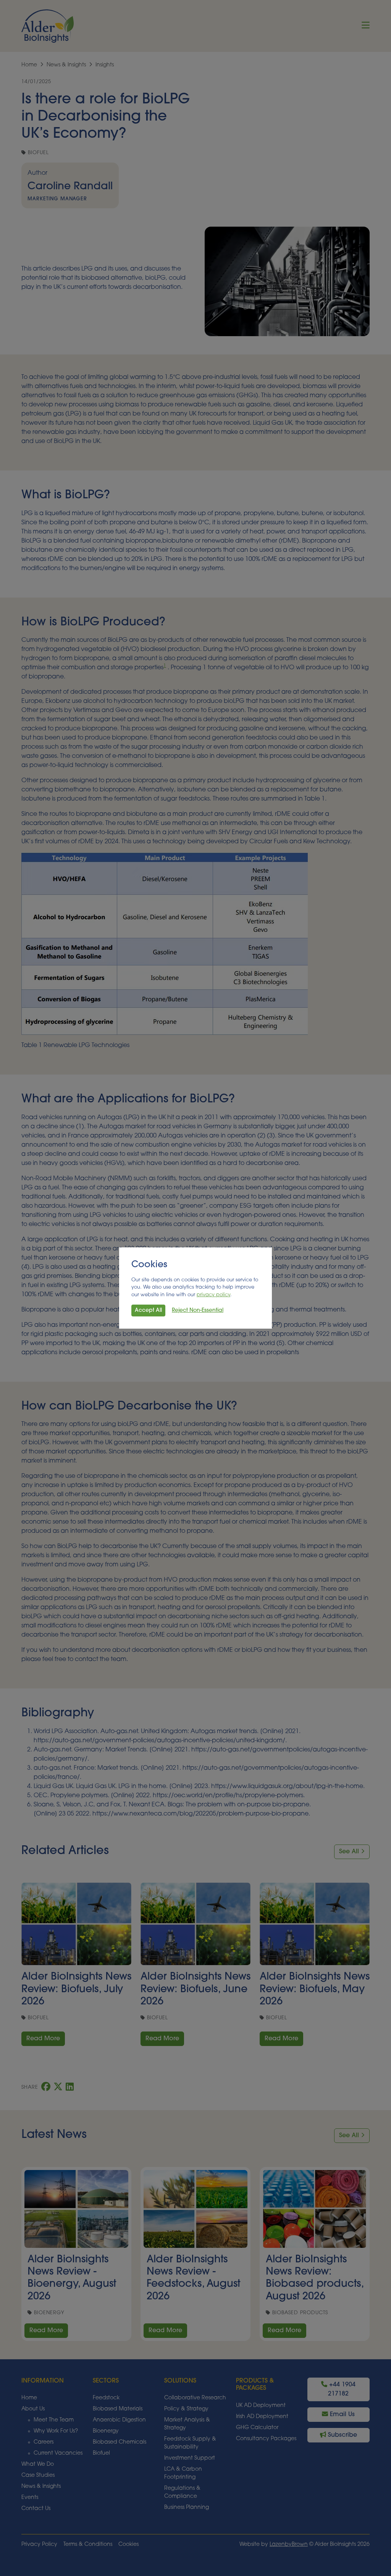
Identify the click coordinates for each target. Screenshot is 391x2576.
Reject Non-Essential (198, 1311)
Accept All (148, 1311)
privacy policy (213, 1295)
